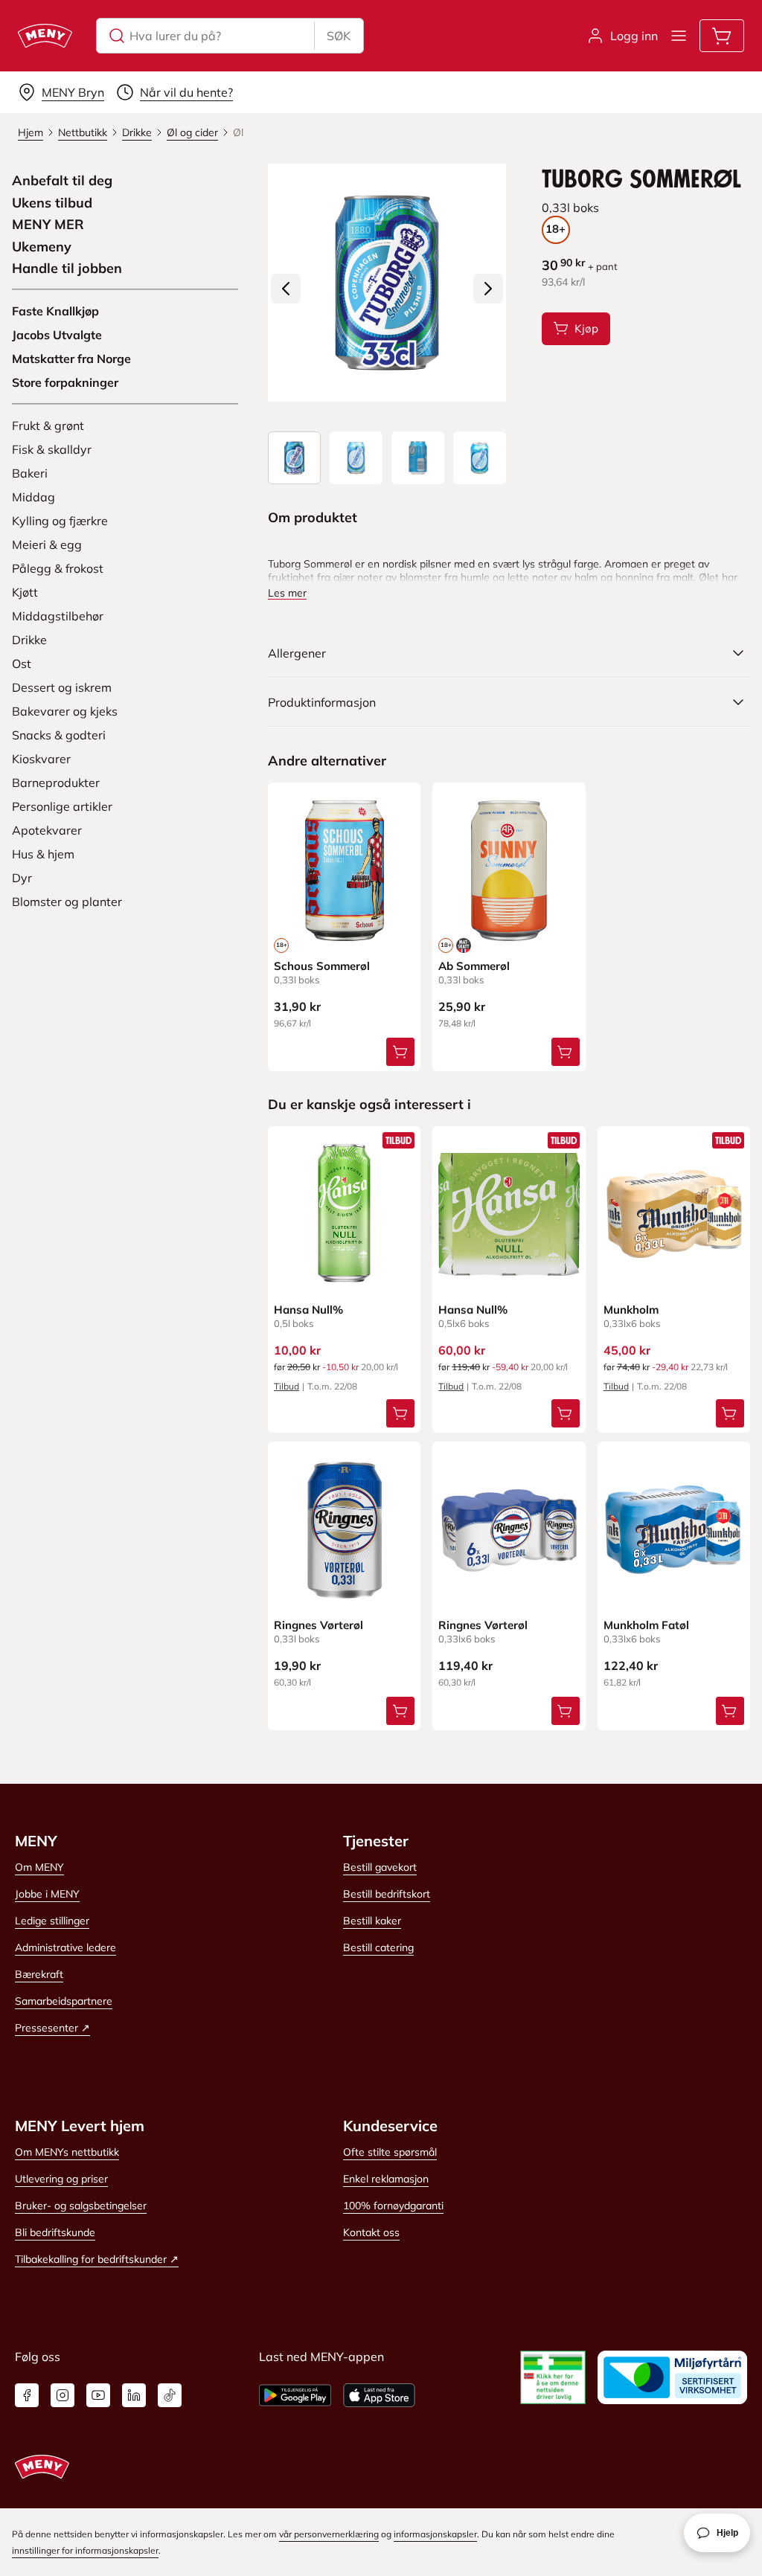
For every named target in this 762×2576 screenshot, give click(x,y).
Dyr (22, 878)
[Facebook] (27, 2395)
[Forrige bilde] (286, 289)
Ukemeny (42, 247)
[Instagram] (63, 2395)
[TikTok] (170, 2395)
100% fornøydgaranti (393, 2206)
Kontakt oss (371, 2232)
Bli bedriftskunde (55, 2232)
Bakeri (30, 473)
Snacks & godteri (59, 735)
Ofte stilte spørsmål (390, 2152)
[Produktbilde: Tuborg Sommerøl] (294, 458)
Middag (33, 497)
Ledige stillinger (52, 1921)
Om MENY (39, 1867)
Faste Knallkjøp (55, 311)
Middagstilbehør (58, 616)
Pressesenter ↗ (52, 2028)
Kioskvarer (41, 759)
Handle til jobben (67, 269)
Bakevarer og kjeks (65, 711)
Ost (22, 664)
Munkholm (631, 1310)
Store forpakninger (65, 382)
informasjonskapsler (435, 2534)
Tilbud (286, 1386)
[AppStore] (379, 2395)
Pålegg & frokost (58, 568)
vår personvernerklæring (329, 2534)
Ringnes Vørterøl (318, 1625)
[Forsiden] (356, 458)
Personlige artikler (62, 806)
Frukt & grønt (48, 425)
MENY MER (48, 225)
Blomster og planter (67, 902)
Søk (339, 36)
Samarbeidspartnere (64, 2001)
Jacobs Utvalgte (57, 335)
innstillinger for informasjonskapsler (85, 2550)
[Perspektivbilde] (480, 458)
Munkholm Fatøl (646, 1625)
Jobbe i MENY (47, 1894)
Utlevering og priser (61, 2179)
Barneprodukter (56, 783)
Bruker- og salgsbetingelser (81, 2206)
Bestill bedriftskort (387, 1894)
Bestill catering (378, 1947)
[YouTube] (98, 2395)
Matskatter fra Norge (71, 359)
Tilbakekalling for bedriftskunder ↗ (97, 2259)
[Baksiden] (418, 458)
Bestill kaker (372, 1921)
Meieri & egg (47, 545)
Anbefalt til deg (62, 181)
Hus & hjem (43, 854)
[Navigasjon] (679, 36)
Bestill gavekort (380, 1867)
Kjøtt (25, 592)
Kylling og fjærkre (60, 521)
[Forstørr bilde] (387, 283)
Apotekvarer (47, 830)
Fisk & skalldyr (52, 449)
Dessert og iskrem (62, 687)
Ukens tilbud (52, 203)
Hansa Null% (308, 1310)
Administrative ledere (65, 1947)
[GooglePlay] (295, 2395)
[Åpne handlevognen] (722, 36)
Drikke (29, 640)
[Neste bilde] (488, 289)
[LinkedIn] (134, 2395)
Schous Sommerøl (322, 966)
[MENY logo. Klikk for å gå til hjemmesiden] (45, 36)
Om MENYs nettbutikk (67, 2152)
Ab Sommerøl (474, 966)
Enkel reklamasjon (386, 2179)
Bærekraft (39, 1974)
